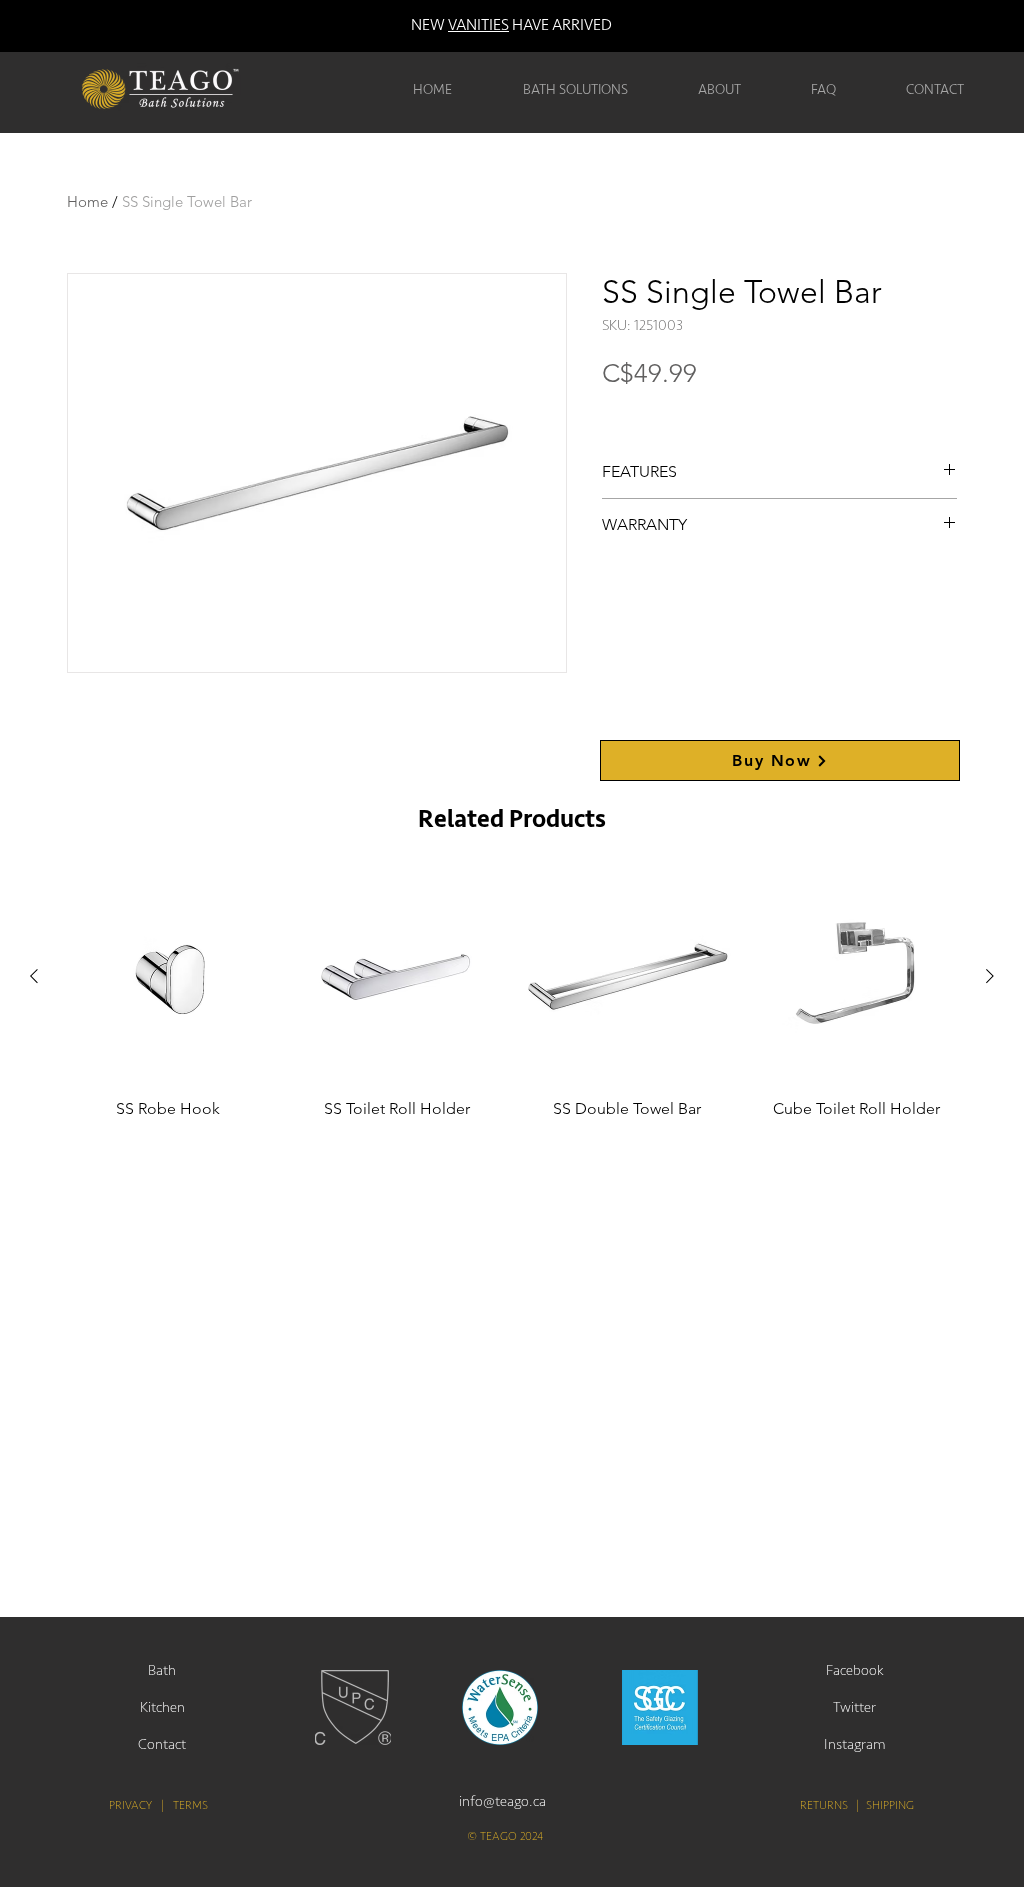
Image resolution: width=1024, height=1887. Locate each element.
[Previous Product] (34, 976)
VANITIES (478, 25)
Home (87, 201)
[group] (512, 1014)
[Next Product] (990, 976)
